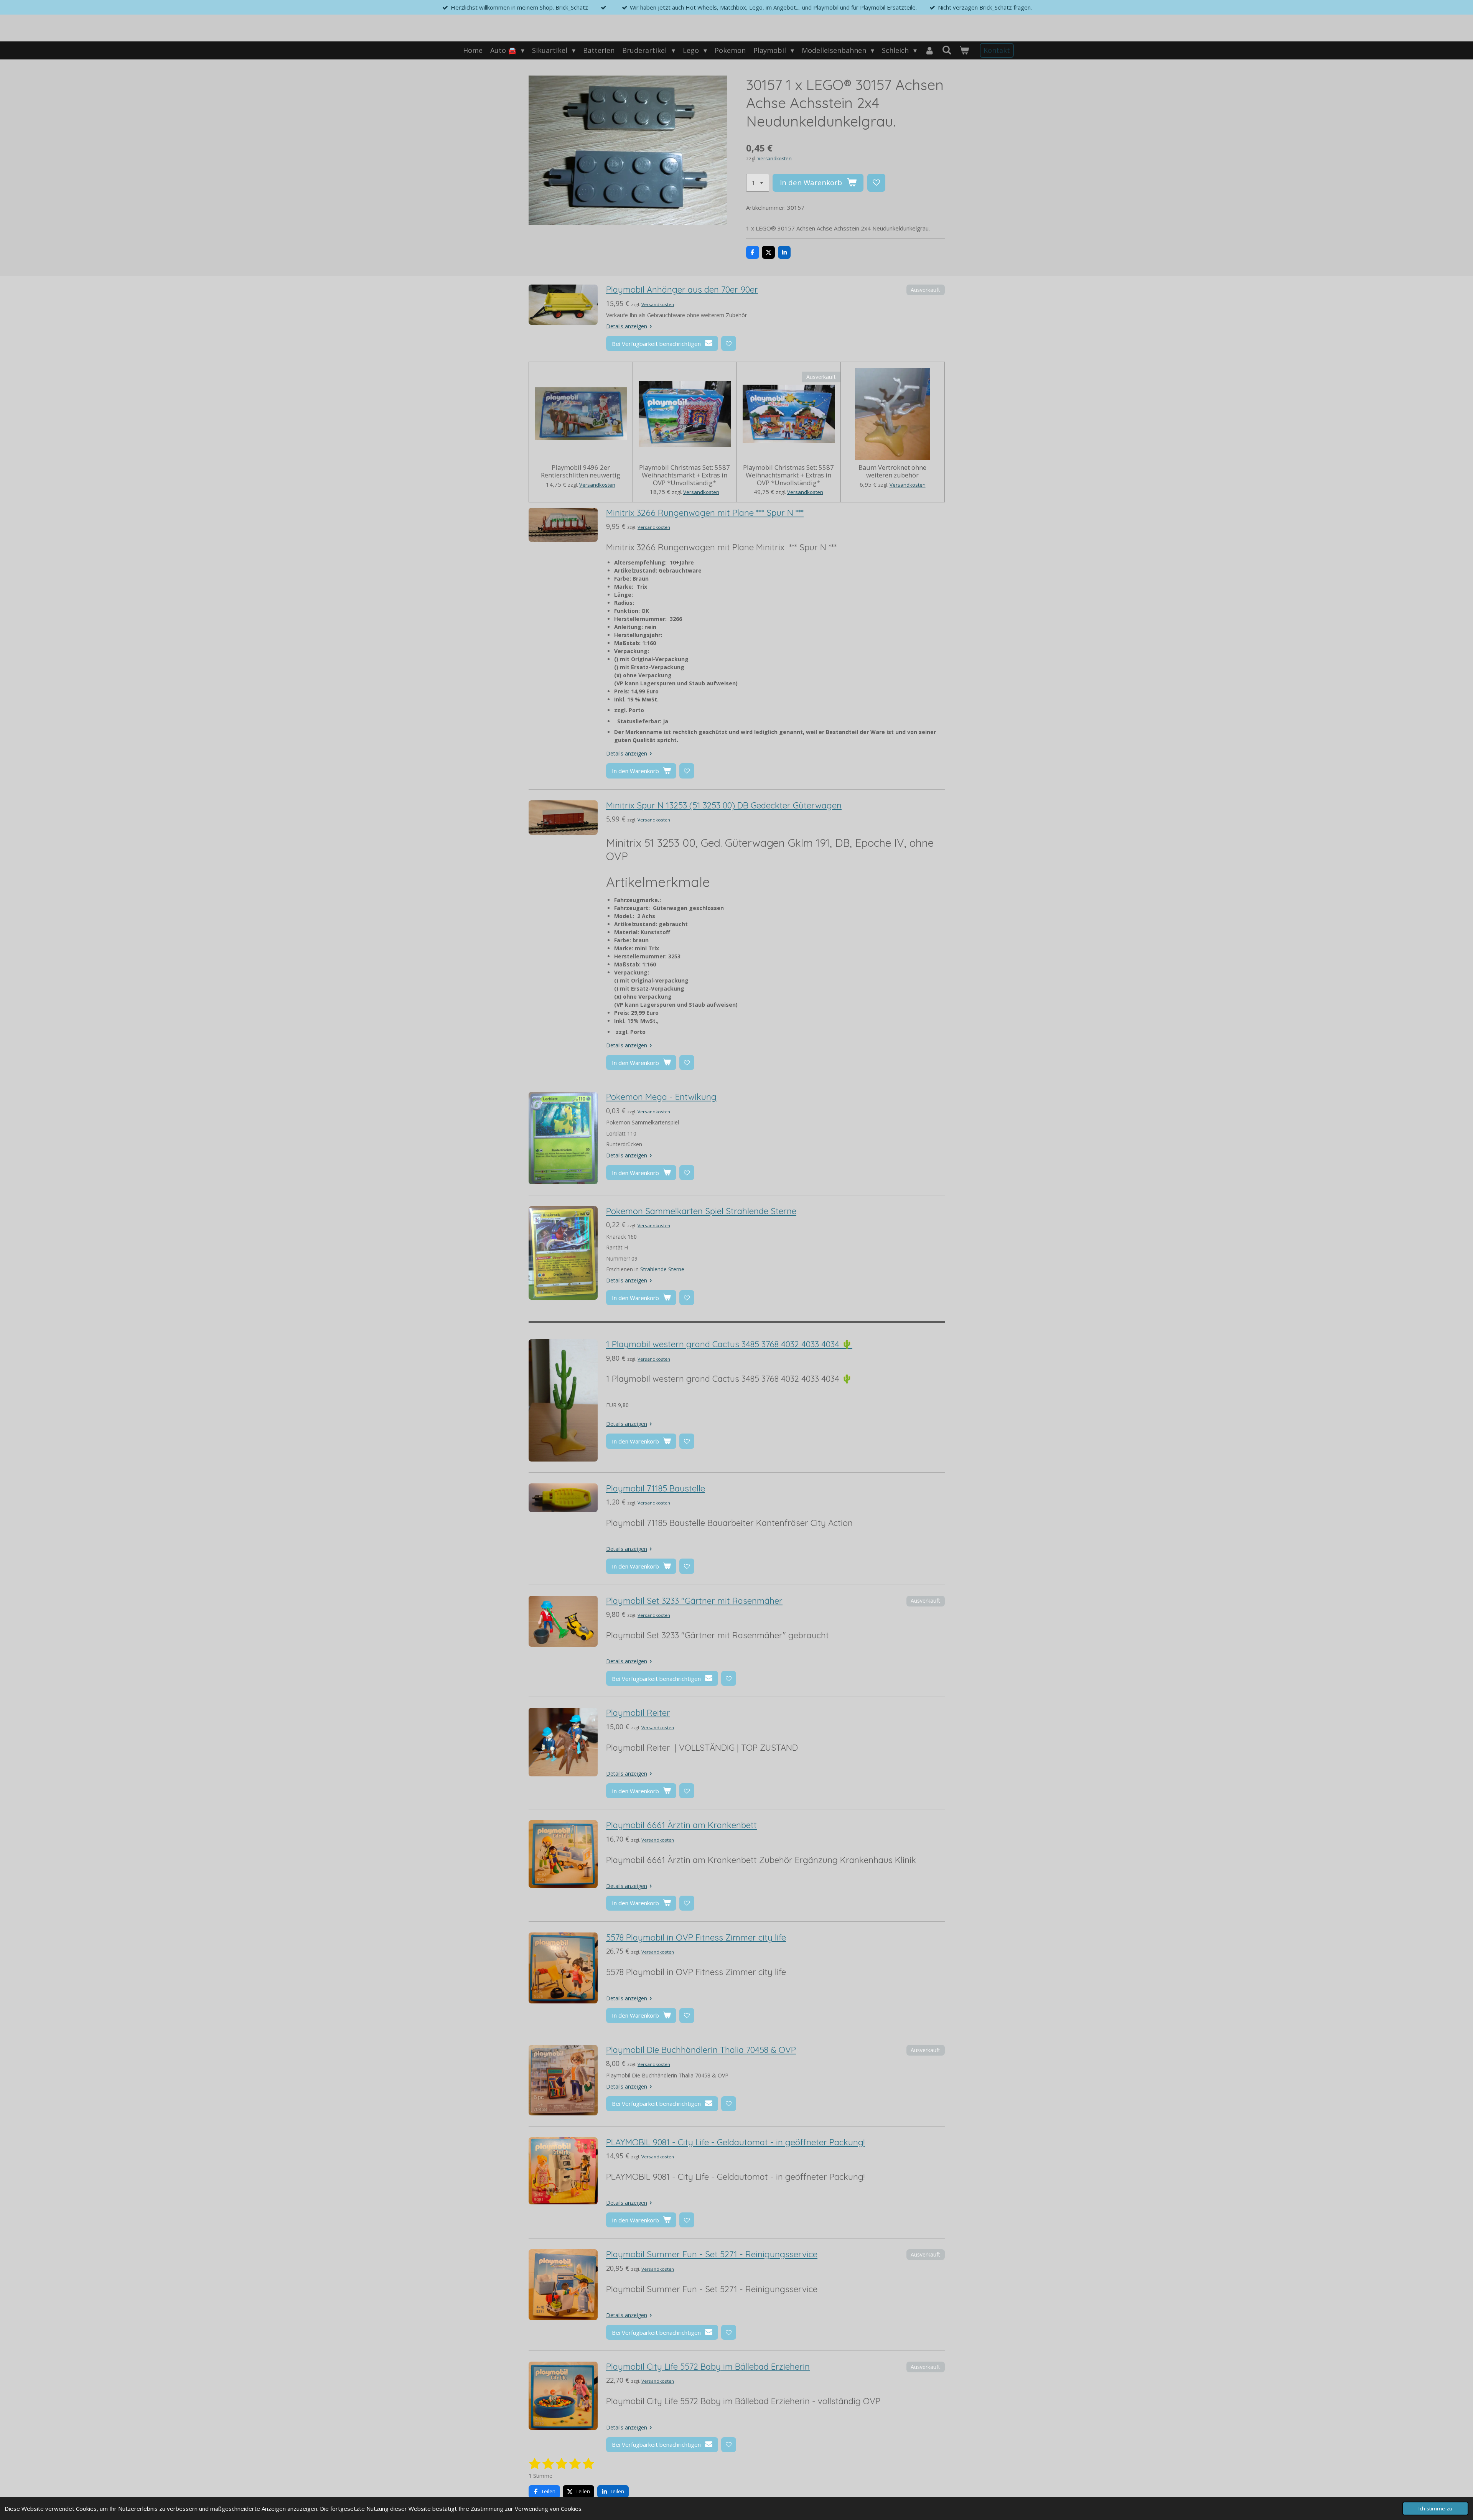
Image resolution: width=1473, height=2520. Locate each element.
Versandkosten (775, 159)
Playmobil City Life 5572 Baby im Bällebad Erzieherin (708, 2367)
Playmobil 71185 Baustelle (656, 1488)
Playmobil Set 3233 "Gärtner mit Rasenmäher (694, 1601)
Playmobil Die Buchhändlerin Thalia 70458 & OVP (701, 2050)
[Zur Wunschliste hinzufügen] (876, 183)
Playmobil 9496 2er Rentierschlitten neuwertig (581, 471)
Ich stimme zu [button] (1435, 2508)
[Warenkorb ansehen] (964, 50)
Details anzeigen (627, 326)
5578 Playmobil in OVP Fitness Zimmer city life (696, 1937)
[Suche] (947, 50)
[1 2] (758, 183)
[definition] (729, 1379)
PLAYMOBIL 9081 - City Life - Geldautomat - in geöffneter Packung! (735, 2142)
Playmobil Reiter (638, 1713)
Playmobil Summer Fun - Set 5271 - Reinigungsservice (712, 2254)
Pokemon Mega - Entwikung (661, 1097)
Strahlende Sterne (662, 1269)
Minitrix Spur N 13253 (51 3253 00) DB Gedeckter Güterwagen (724, 805)
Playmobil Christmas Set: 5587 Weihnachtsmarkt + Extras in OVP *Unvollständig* (685, 475)
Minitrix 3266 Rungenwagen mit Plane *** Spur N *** (705, 513)
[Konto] (929, 50)
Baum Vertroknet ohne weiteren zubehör (892, 471)
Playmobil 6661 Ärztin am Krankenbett (681, 1825)
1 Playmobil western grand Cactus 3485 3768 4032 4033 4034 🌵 (729, 1344)
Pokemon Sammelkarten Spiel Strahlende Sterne (701, 1211)
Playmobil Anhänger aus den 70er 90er (682, 290)
